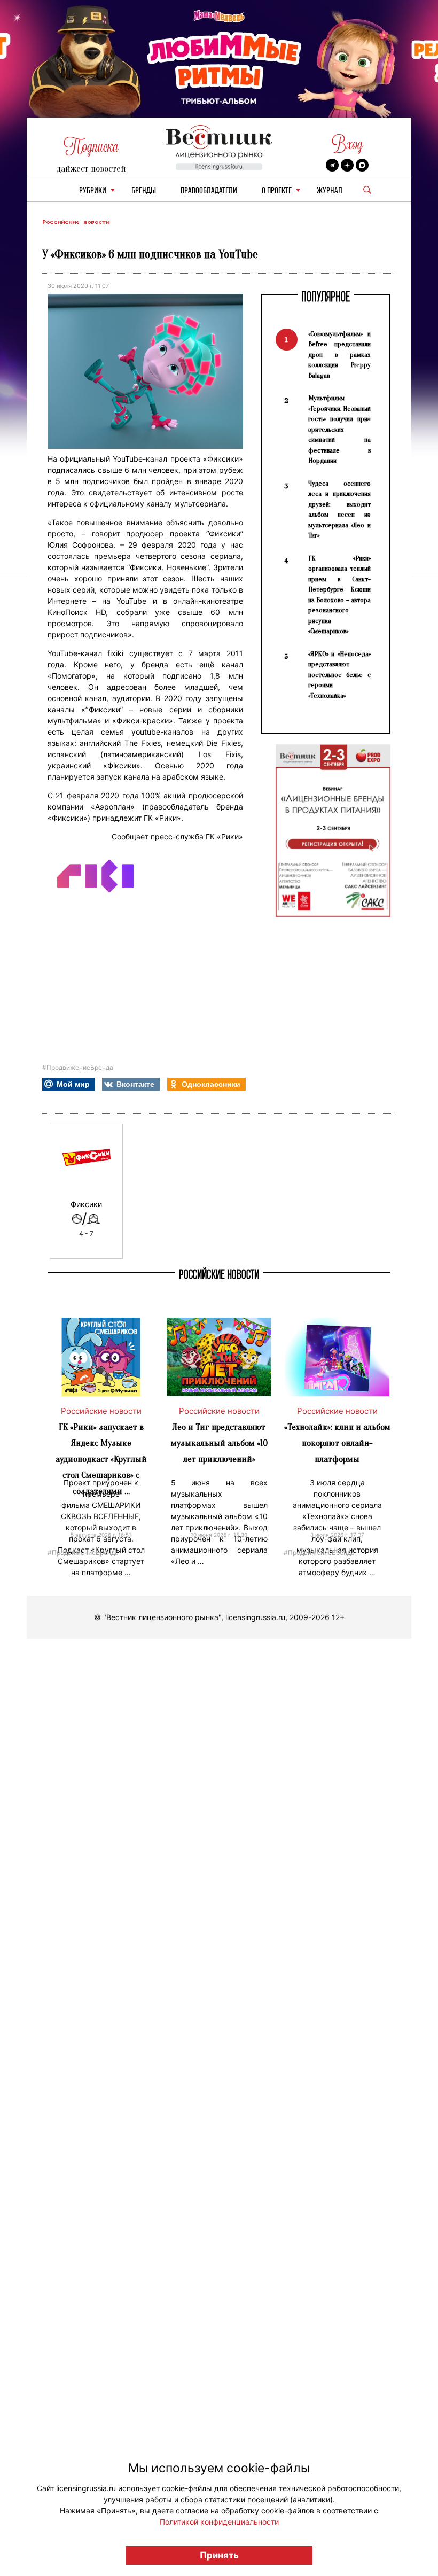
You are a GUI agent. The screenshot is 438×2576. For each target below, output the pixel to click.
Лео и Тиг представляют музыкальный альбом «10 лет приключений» (219, 1443)
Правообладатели (209, 191)
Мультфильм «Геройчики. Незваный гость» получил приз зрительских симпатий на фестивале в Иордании (339, 429)
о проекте (277, 191)
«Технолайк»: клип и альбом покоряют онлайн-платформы (337, 1443)
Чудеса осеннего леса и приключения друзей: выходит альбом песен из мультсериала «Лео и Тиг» (339, 509)
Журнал (330, 191)
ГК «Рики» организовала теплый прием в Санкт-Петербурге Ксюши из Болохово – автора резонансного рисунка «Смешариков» (339, 595)
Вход (347, 144)
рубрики (93, 191)
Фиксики (86, 1204)
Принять (219, 2555)
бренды (144, 191)
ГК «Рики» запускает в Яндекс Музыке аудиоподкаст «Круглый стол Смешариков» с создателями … (101, 1459)
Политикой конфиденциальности (219, 2522)
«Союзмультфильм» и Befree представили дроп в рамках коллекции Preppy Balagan (339, 355)
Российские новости (76, 222)
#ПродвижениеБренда (78, 1067)
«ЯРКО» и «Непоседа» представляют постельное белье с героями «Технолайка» (339, 675)
